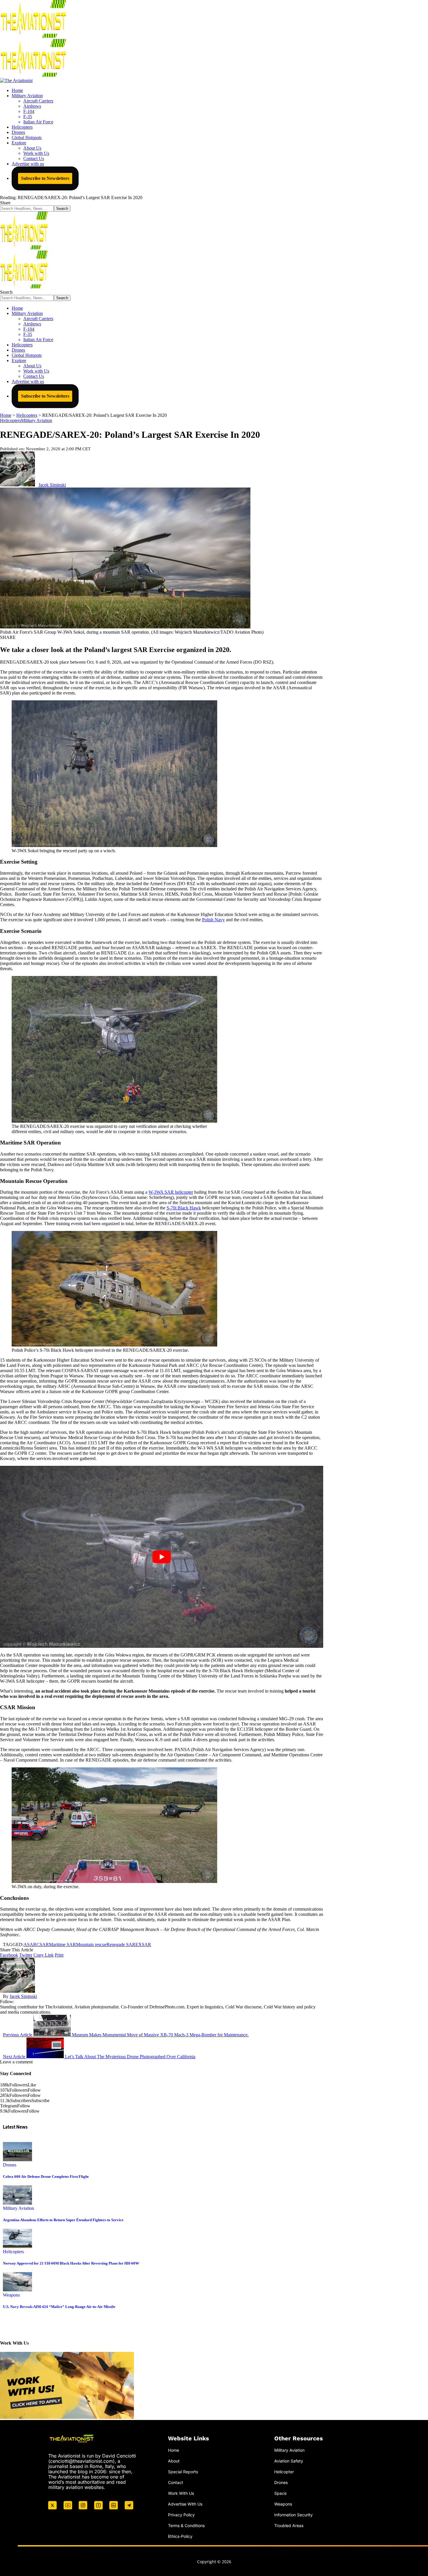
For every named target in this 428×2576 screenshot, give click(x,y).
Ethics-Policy (180, 2536)
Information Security (293, 2515)
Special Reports (183, 2472)
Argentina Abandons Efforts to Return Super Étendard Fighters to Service (63, 2220)
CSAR (43, 1945)
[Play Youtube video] (162, 1557)
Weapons (11, 2295)
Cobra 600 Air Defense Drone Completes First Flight (46, 2177)
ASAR (30, 1945)
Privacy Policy (181, 2515)
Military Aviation (37, 420)
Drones (10, 2165)
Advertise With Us (185, 2504)
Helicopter (284, 2472)
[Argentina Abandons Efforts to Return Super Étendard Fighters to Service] (17, 2203)
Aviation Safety (289, 2461)
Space (280, 2493)
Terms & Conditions (186, 2525)
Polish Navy (213, 920)
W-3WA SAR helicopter (171, 1192)
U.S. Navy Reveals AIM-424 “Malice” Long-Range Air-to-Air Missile (59, 2307)
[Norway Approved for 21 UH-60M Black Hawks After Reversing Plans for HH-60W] (17, 2246)
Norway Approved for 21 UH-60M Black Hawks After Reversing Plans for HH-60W (71, 2263)
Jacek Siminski (52, 485)
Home (174, 2450)
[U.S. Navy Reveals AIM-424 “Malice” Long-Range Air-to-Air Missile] (17, 2290)
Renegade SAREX (124, 1945)
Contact (176, 2482)
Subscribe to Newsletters (45, 178)
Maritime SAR (62, 1945)
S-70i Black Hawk (184, 1208)
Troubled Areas (289, 2525)
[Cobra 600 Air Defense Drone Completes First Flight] (17, 2160)
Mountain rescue (91, 1945)
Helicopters (10, 420)
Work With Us (181, 2493)
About (174, 2461)
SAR (146, 1945)
